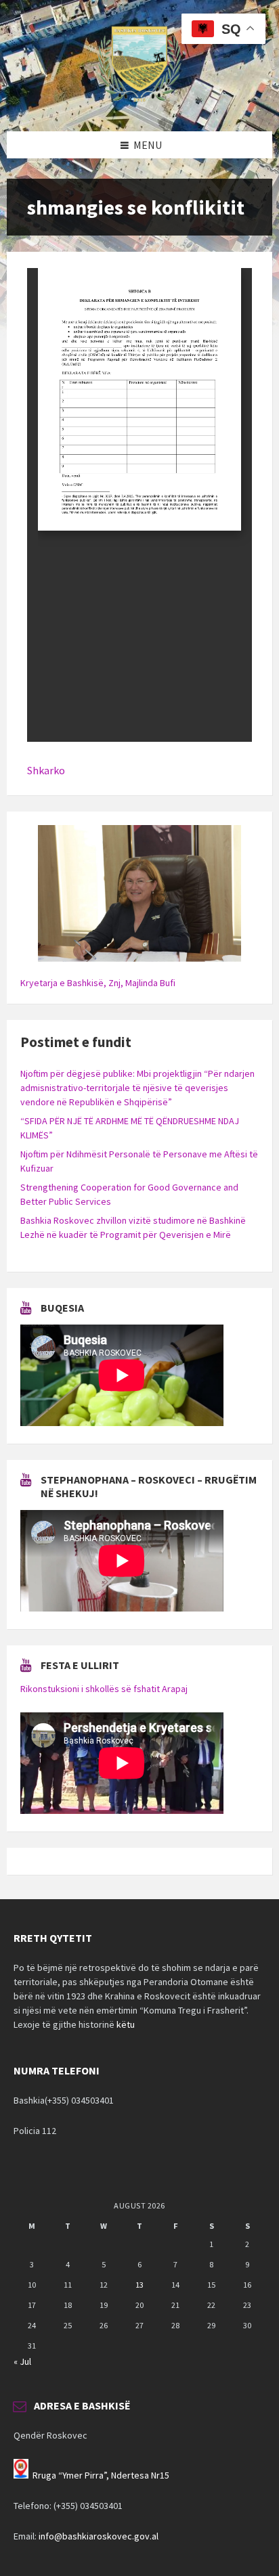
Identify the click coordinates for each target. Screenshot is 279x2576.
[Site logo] (139, 105)
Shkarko (46, 770)
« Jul (22, 2361)
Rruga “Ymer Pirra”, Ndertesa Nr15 (101, 2475)
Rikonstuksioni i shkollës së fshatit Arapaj (104, 1689)
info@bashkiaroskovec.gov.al (99, 2536)
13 (139, 2285)
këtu (126, 2024)
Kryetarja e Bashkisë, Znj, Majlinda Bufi (98, 983)
